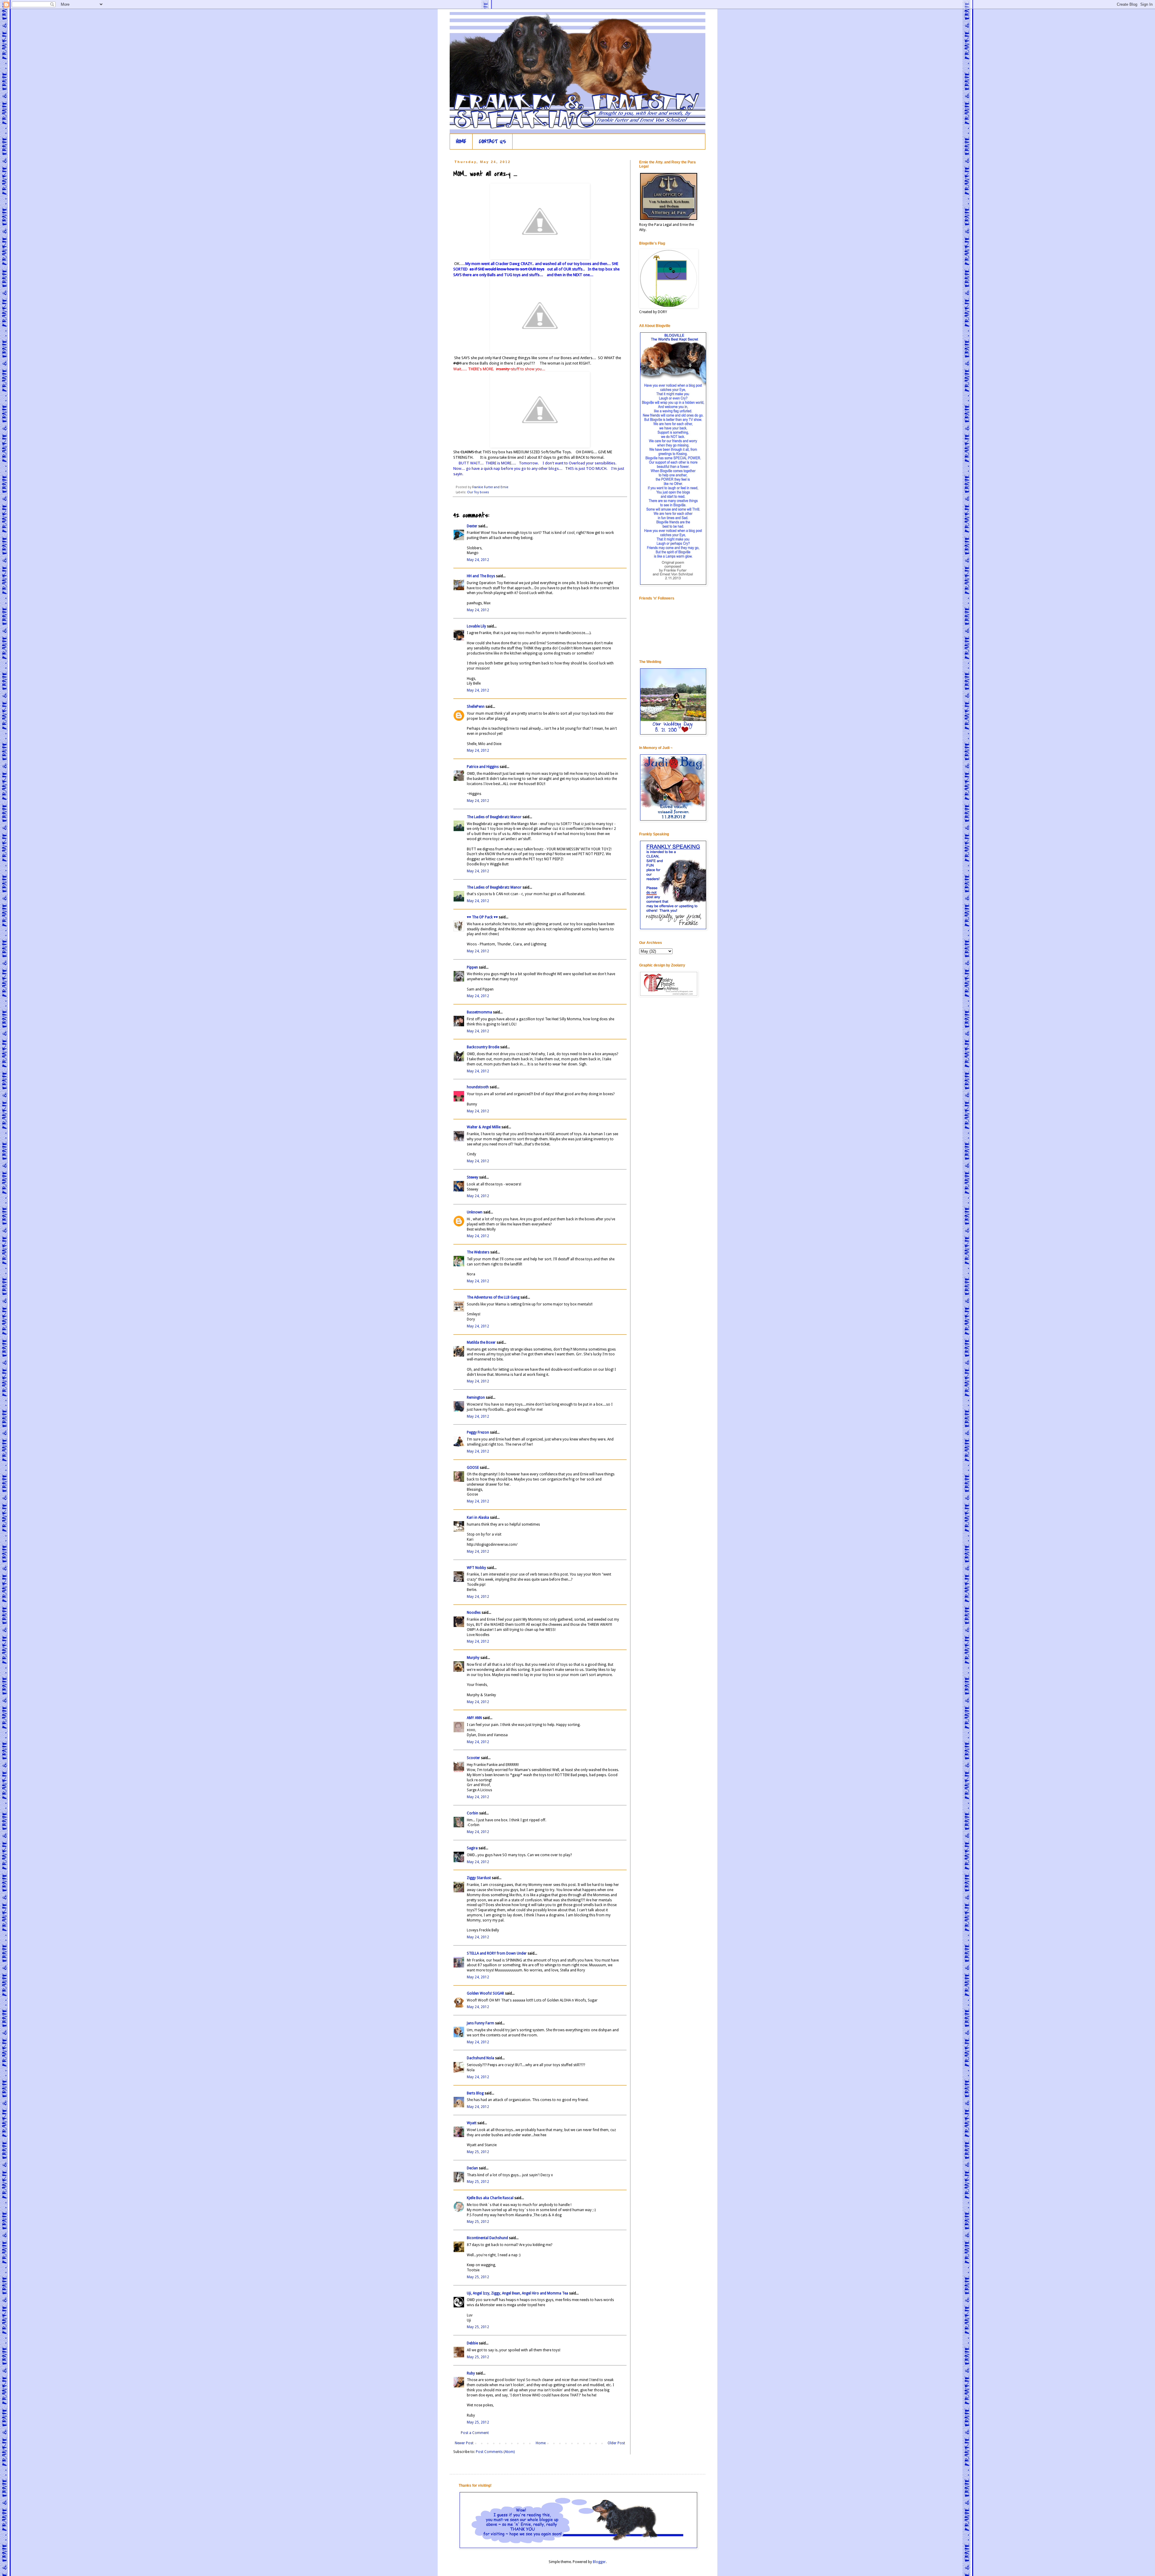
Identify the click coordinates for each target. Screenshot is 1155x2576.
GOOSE (473, 1468)
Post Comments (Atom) (495, 2452)
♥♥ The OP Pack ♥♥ (482, 917)
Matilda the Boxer (481, 1342)
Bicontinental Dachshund (487, 2238)
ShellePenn (476, 707)
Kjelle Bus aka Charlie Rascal (490, 2198)
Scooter (473, 1758)
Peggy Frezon (478, 1432)
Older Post (616, 2443)
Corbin (473, 1813)
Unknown (475, 1212)
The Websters (478, 1252)
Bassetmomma (479, 1012)
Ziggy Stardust (479, 1878)
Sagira (472, 1848)
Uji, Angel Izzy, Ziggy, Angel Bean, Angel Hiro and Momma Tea (517, 2293)
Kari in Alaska (478, 1518)
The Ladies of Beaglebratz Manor (494, 817)
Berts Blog (475, 2093)
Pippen (472, 967)
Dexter (472, 526)
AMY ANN (474, 1718)
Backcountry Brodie (483, 1047)
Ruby (471, 2373)
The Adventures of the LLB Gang (493, 1297)
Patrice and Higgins (483, 767)
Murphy (473, 1658)
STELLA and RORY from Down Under (497, 1953)
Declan (472, 2168)
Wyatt (472, 2123)
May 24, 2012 (478, 560)
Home (541, 2443)
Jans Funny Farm (480, 2023)
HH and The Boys (481, 576)
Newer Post (464, 2443)
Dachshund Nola (480, 2058)
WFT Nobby (476, 1568)
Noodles (474, 1613)
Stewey (473, 1177)
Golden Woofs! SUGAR (485, 1993)
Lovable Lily (476, 626)
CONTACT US (493, 142)
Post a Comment (475, 2433)
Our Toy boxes (478, 492)
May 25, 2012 (478, 2152)
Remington (476, 1397)
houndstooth (478, 1087)
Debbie (472, 2343)
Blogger (599, 2562)
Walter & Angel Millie (484, 1127)
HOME (461, 142)
